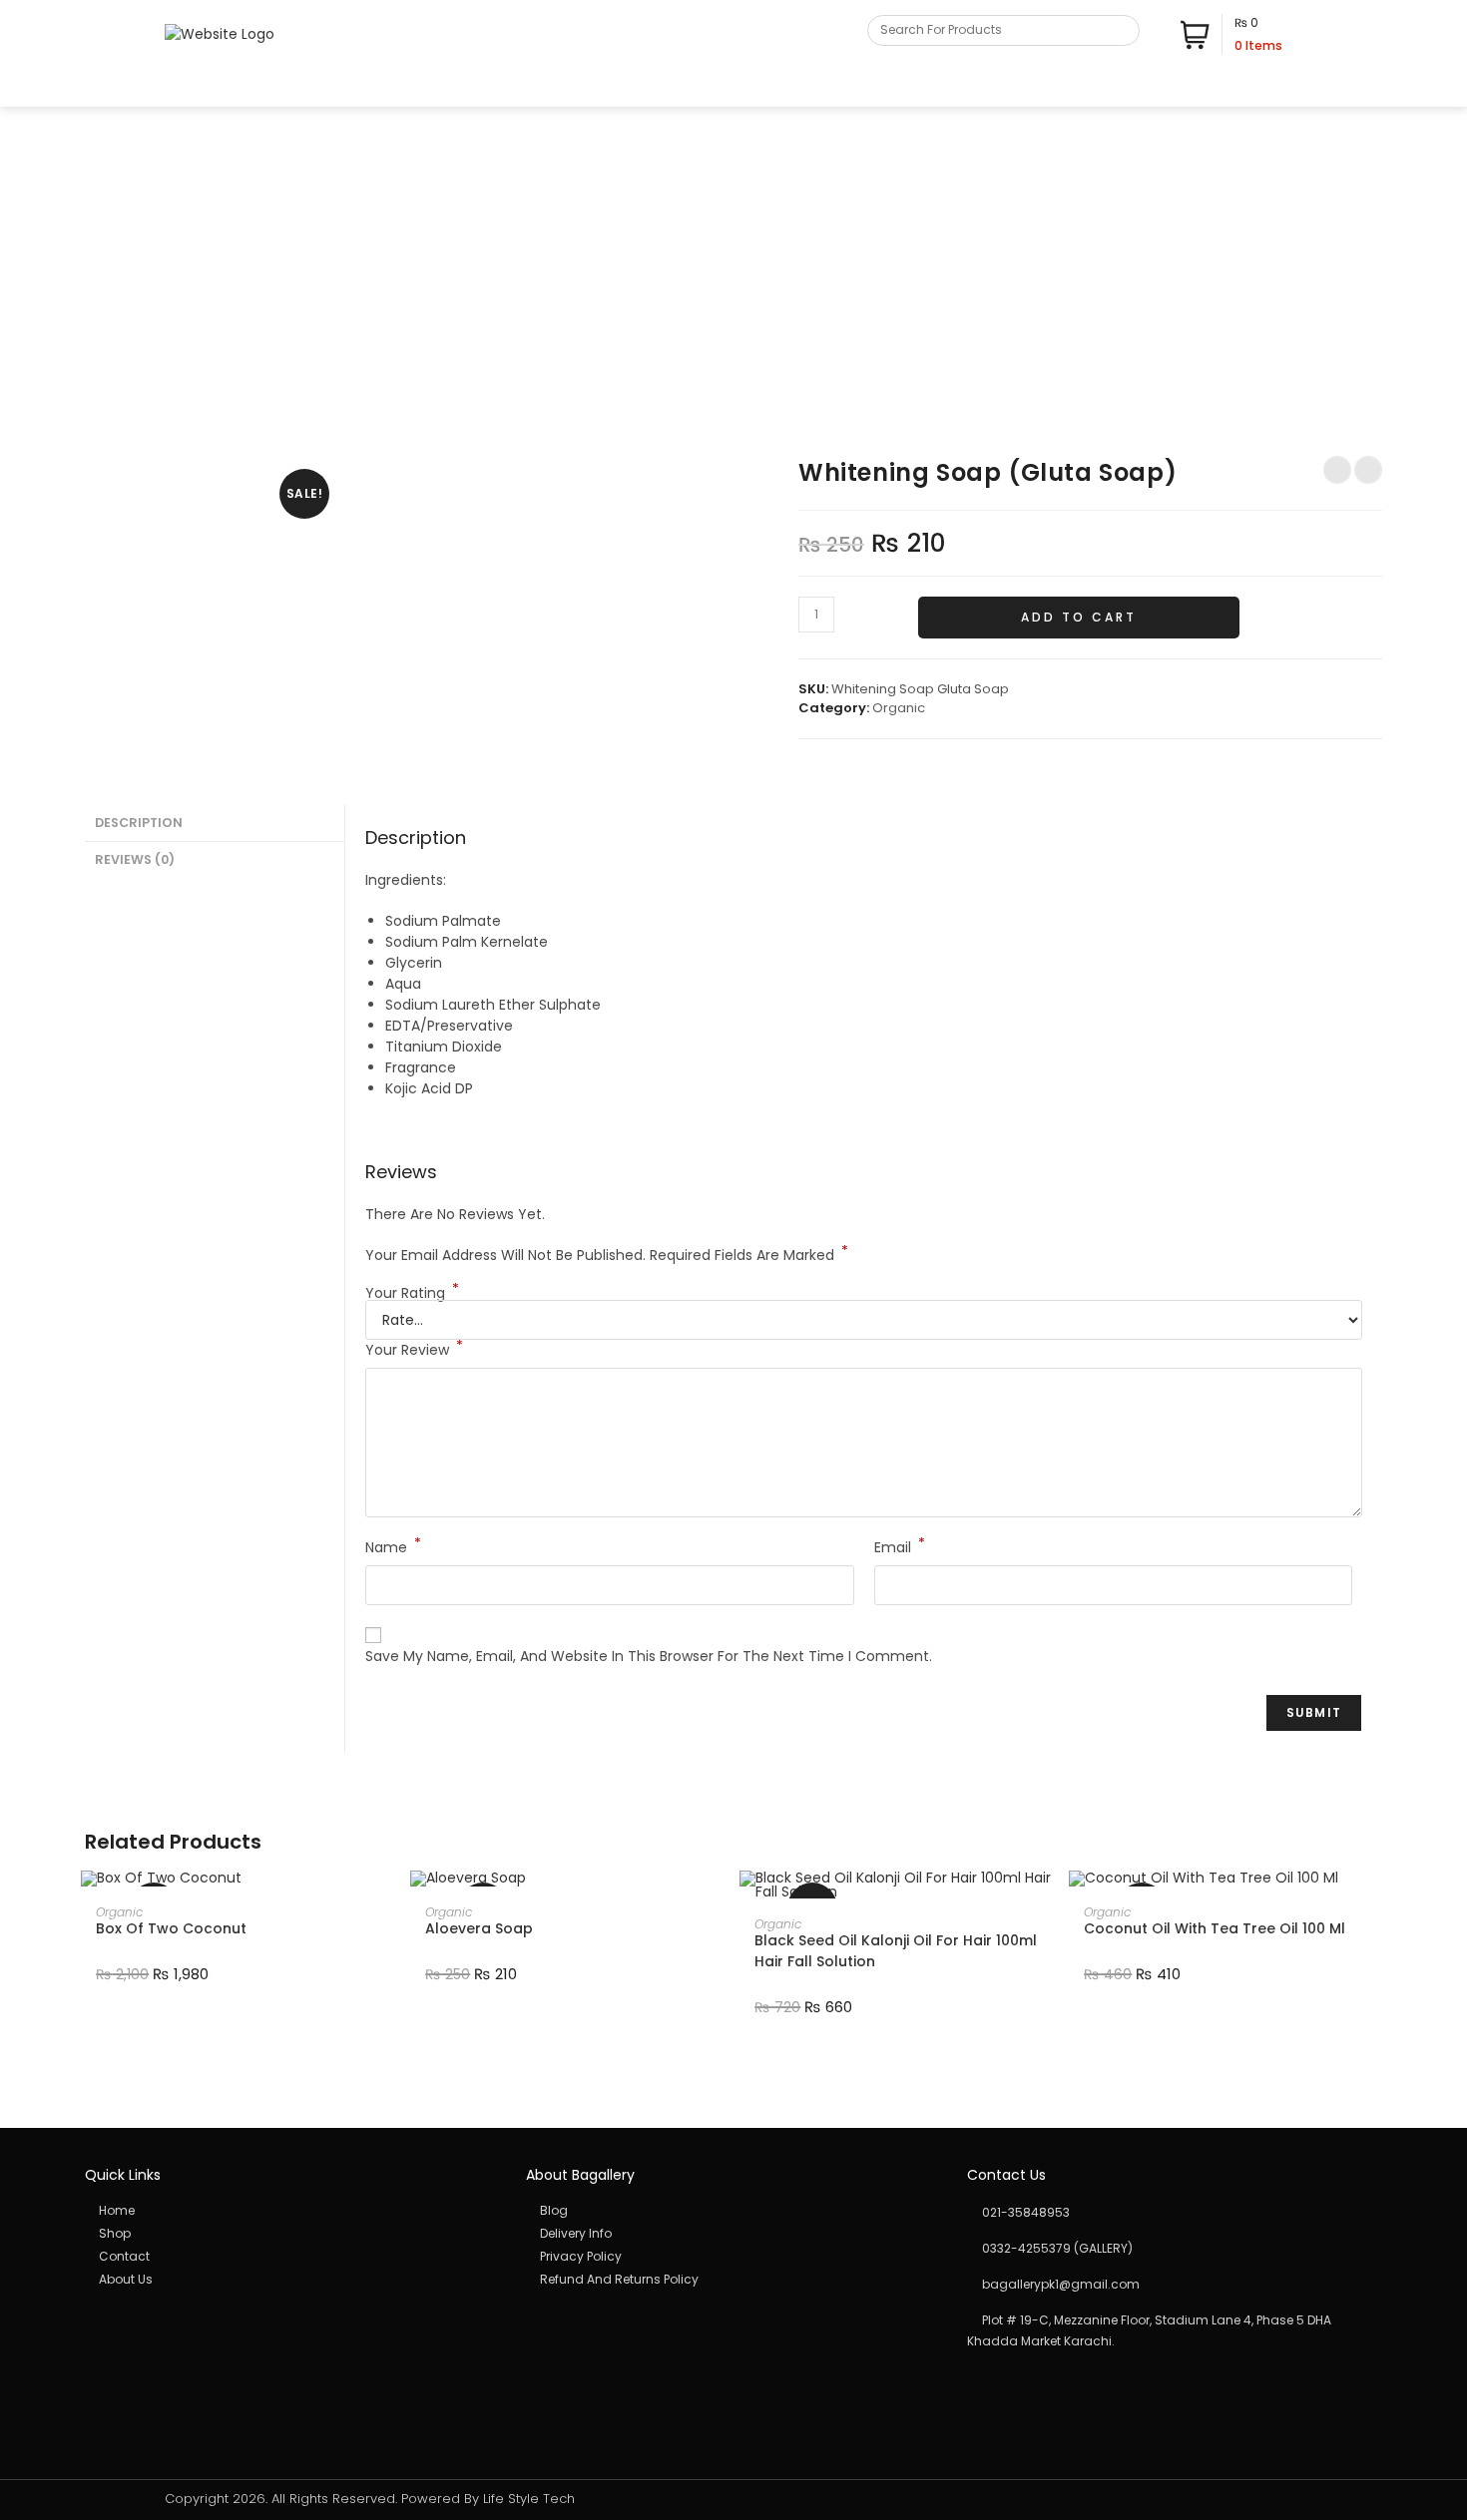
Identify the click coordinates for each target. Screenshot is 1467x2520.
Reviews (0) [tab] (135, 859)
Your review (414, 1350)
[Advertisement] (733, 256)
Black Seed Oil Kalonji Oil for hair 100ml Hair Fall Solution (896, 1951)
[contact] (292, 2257)
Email (900, 1547)
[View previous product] (1337, 470)
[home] (292, 2211)
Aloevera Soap (479, 1928)
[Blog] (733, 2211)
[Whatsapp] (1292, 88)
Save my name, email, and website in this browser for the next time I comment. (649, 1656)
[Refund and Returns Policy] (733, 2280)
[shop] (292, 2234)
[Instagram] (1271, 88)
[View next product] (1368, 470)
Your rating (412, 1293)
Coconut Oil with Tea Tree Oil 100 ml (1215, 1928)
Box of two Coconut (171, 1928)
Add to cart (1079, 617)
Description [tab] (139, 823)
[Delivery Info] (733, 2234)
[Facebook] (1250, 88)
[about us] (292, 2280)
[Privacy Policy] (733, 2257)
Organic (899, 708)
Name (393, 1547)
